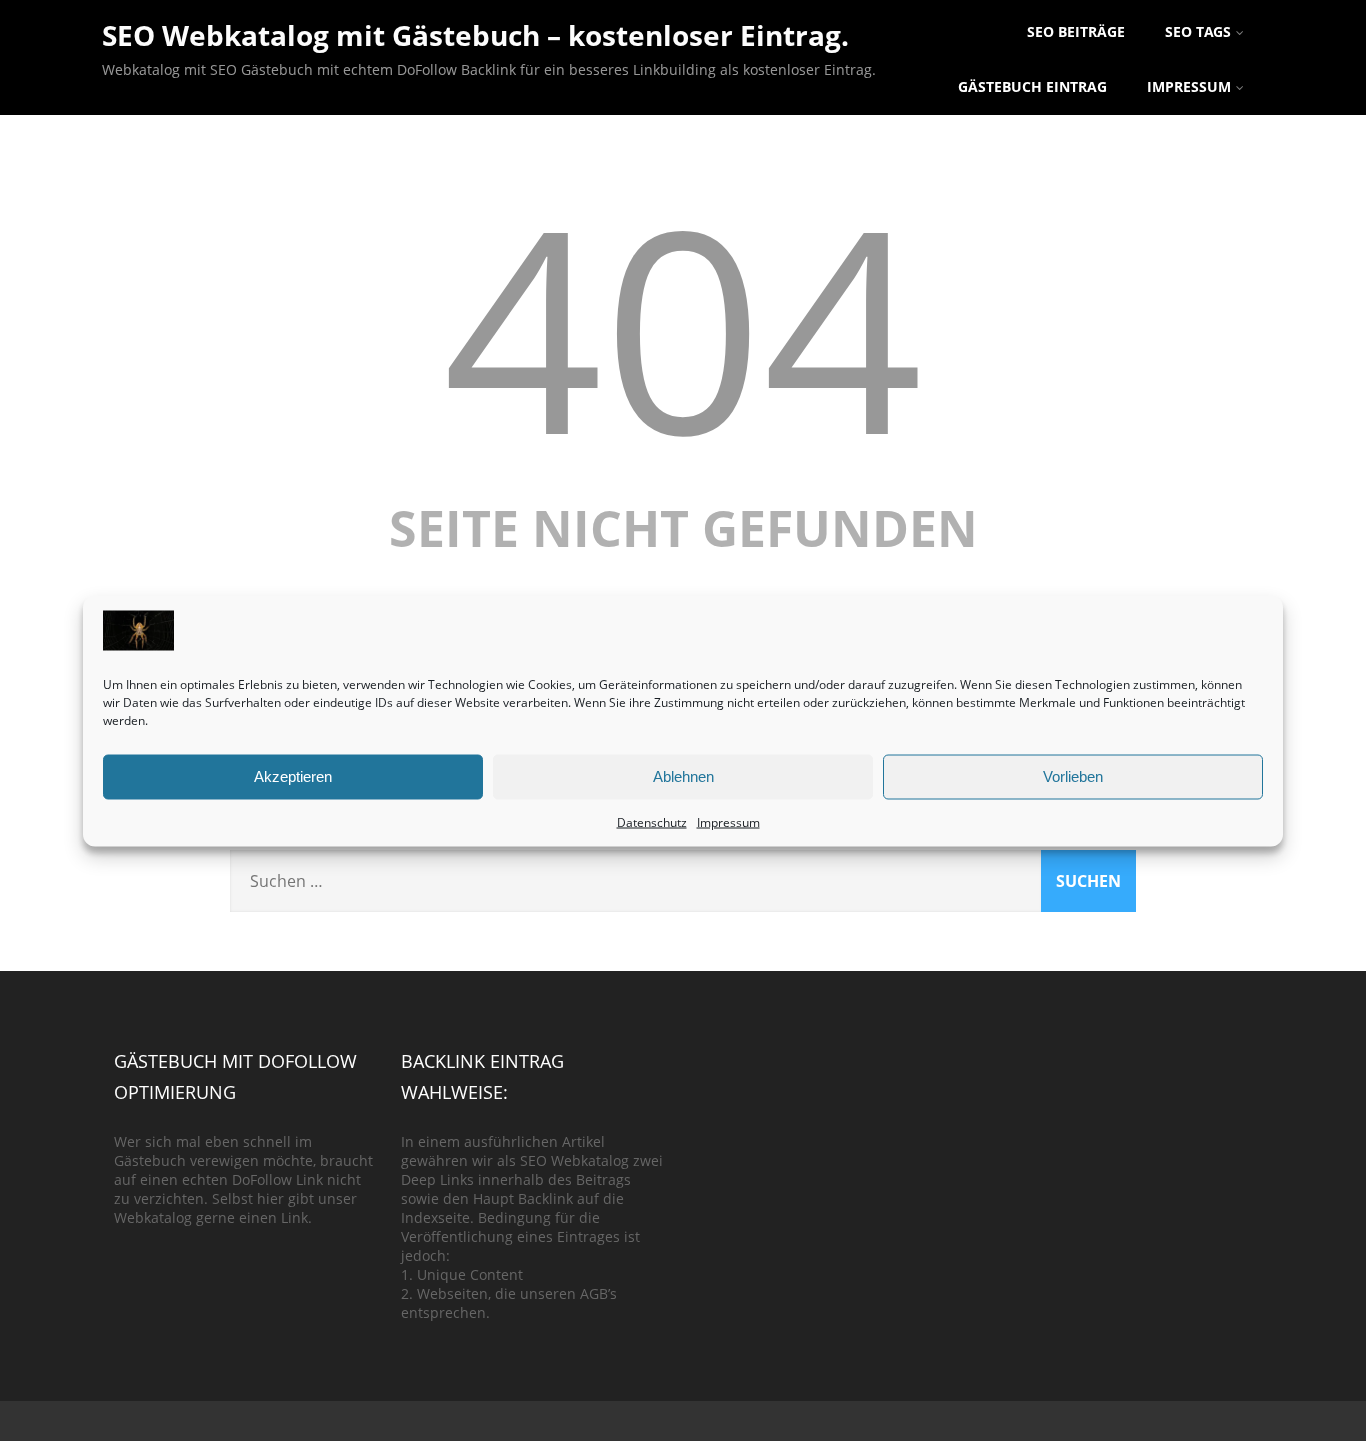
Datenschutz (652, 821)
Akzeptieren (293, 776)
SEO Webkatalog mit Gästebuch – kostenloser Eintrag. (475, 35)
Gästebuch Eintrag (1032, 86)
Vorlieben (1073, 776)
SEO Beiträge (1076, 31)
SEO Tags (1198, 31)
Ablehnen (683, 776)
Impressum (728, 821)
